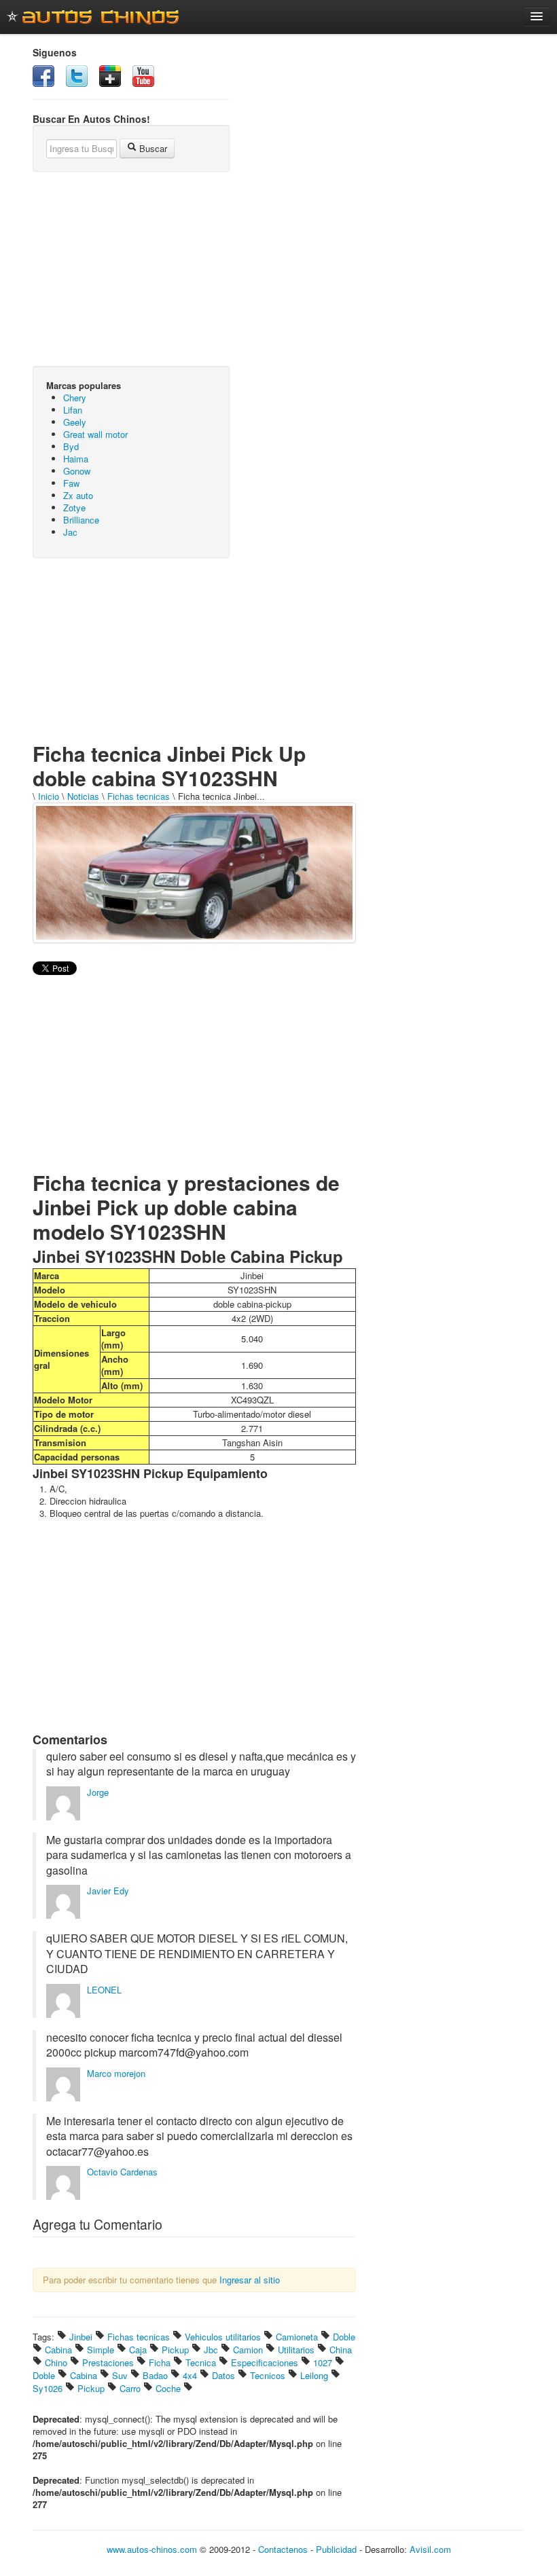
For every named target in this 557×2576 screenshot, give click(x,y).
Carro (130, 2388)
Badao (155, 2375)
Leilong (314, 2375)
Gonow (77, 471)
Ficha (160, 2362)
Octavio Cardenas (122, 2172)
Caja (138, 2350)
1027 (323, 2362)
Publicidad (336, 2549)
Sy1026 (48, 2388)
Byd (71, 446)
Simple (101, 2350)
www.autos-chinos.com (152, 2549)
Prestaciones (108, 2362)
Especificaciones (265, 2362)
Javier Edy (108, 1891)
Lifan (73, 410)
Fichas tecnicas (139, 796)
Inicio (49, 796)
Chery (75, 398)
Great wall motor (95, 434)
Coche (168, 2388)
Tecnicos (268, 2375)
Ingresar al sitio (250, 2280)
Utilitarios (296, 2350)
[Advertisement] (131, 657)
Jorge (98, 1792)
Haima (76, 459)
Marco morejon (116, 2073)
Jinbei (81, 2337)
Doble (344, 2337)
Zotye (74, 508)
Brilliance (81, 520)
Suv (120, 2375)
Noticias (83, 796)
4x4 (190, 2375)
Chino (56, 2362)
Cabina (58, 2350)
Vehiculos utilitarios (223, 2337)
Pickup (175, 2350)
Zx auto (78, 495)
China (341, 2350)
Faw (71, 483)
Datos (223, 2375)
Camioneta (297, 2337)
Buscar (152, 148)
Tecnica (201, 2362)
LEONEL (104, 1990)
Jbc (211, 2350)
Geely (75, 422)
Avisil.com (430, 2549)
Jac (70, 532)
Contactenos (283, 2549)
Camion (248, 2350)
